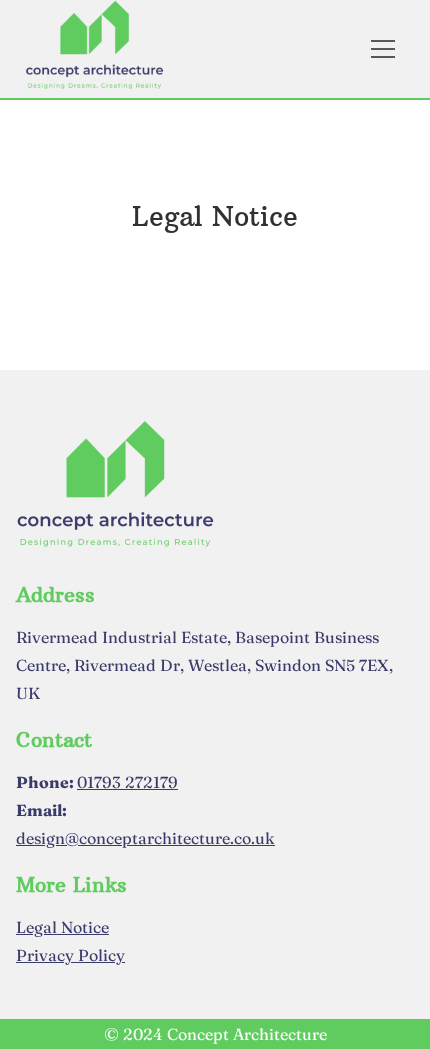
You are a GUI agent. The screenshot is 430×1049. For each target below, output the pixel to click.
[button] (395, 49)
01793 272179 (127, 782)
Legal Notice (62, 927)
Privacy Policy (70, 955)
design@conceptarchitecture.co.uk (145, 838)
